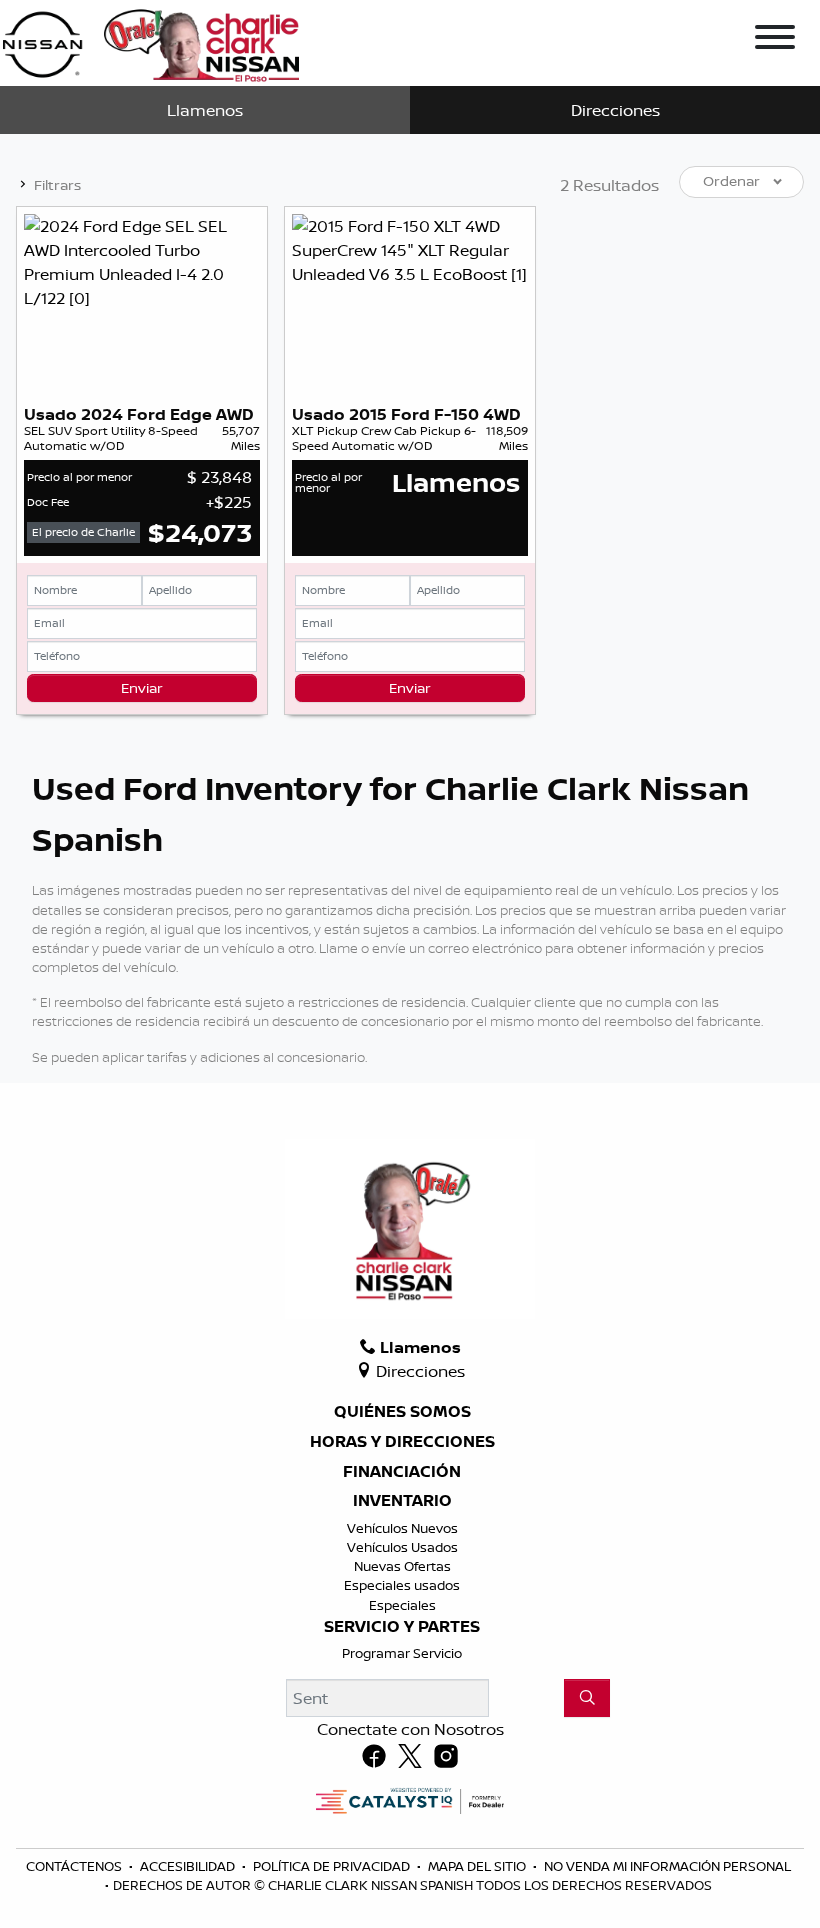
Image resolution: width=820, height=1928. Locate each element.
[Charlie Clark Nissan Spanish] (150, 41)
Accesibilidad (189, 1866)
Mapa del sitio (478, 1866)
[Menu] (775, 40)
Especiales (402, 1605)
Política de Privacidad (333, 1866)
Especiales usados (402, 1585)
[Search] (587, 1698)
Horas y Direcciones (402, 1442)
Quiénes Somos (402, 1412)
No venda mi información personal (667, 1866)
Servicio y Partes (402, 1627)
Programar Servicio (402, 1653)
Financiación (402, 1472)
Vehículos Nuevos (402, 1528)
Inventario (402, 1501)
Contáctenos (75, 1866)
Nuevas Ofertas (402, 1566)
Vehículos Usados (402, 1547)
